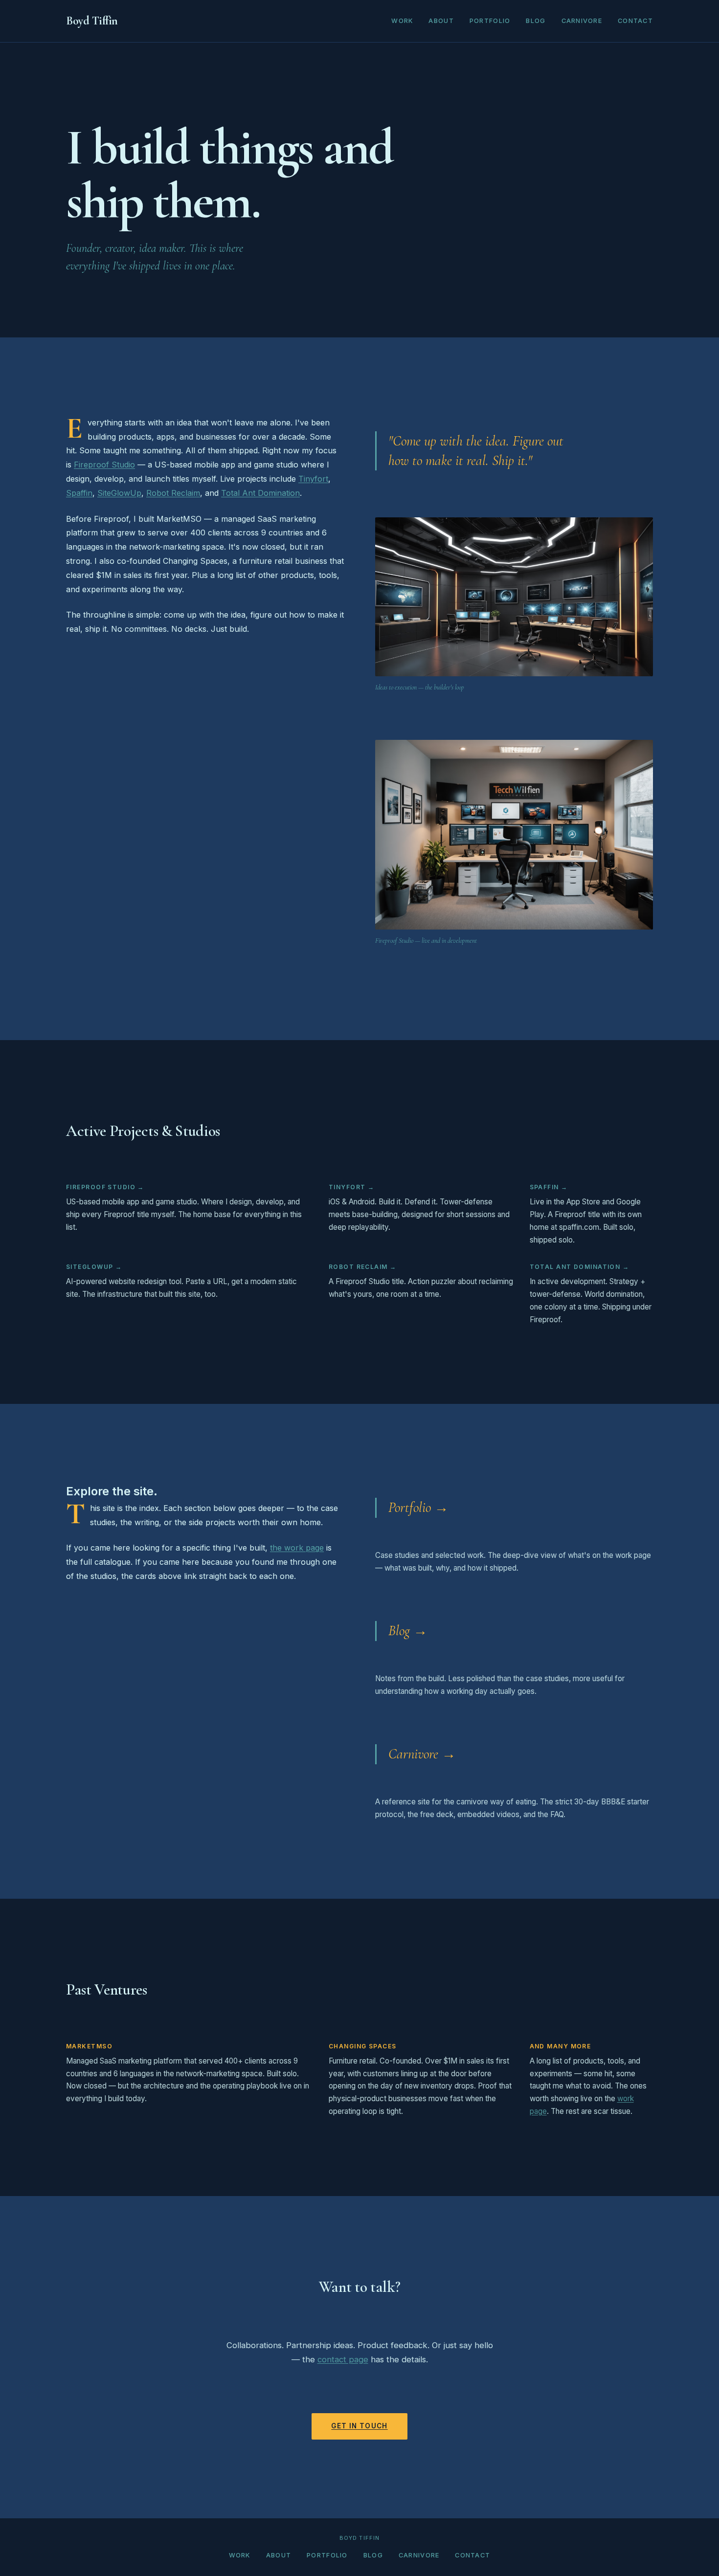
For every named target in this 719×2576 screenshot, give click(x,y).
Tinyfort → (351, 1187)
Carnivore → (422, 1754)
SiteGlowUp (119, 493)
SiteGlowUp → (94, 1267)
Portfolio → (418, 1507)
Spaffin (79, 493)
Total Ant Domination (260, 493)
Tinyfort (313, 479)
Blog (536, 21)
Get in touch (359, 2426)
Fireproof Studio (104, 465)
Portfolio (490, 21)
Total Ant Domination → (580, 1267)
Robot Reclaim (173, 493)
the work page (297, 1548)
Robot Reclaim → (363, 1267)
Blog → (408, 1631)
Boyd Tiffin (92, 21)
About (441, 21)
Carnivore (582, 21)
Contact (635, 21)
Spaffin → (549, 1187)
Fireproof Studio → (105, 1187)
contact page (343, 2359)
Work (402, 21)
